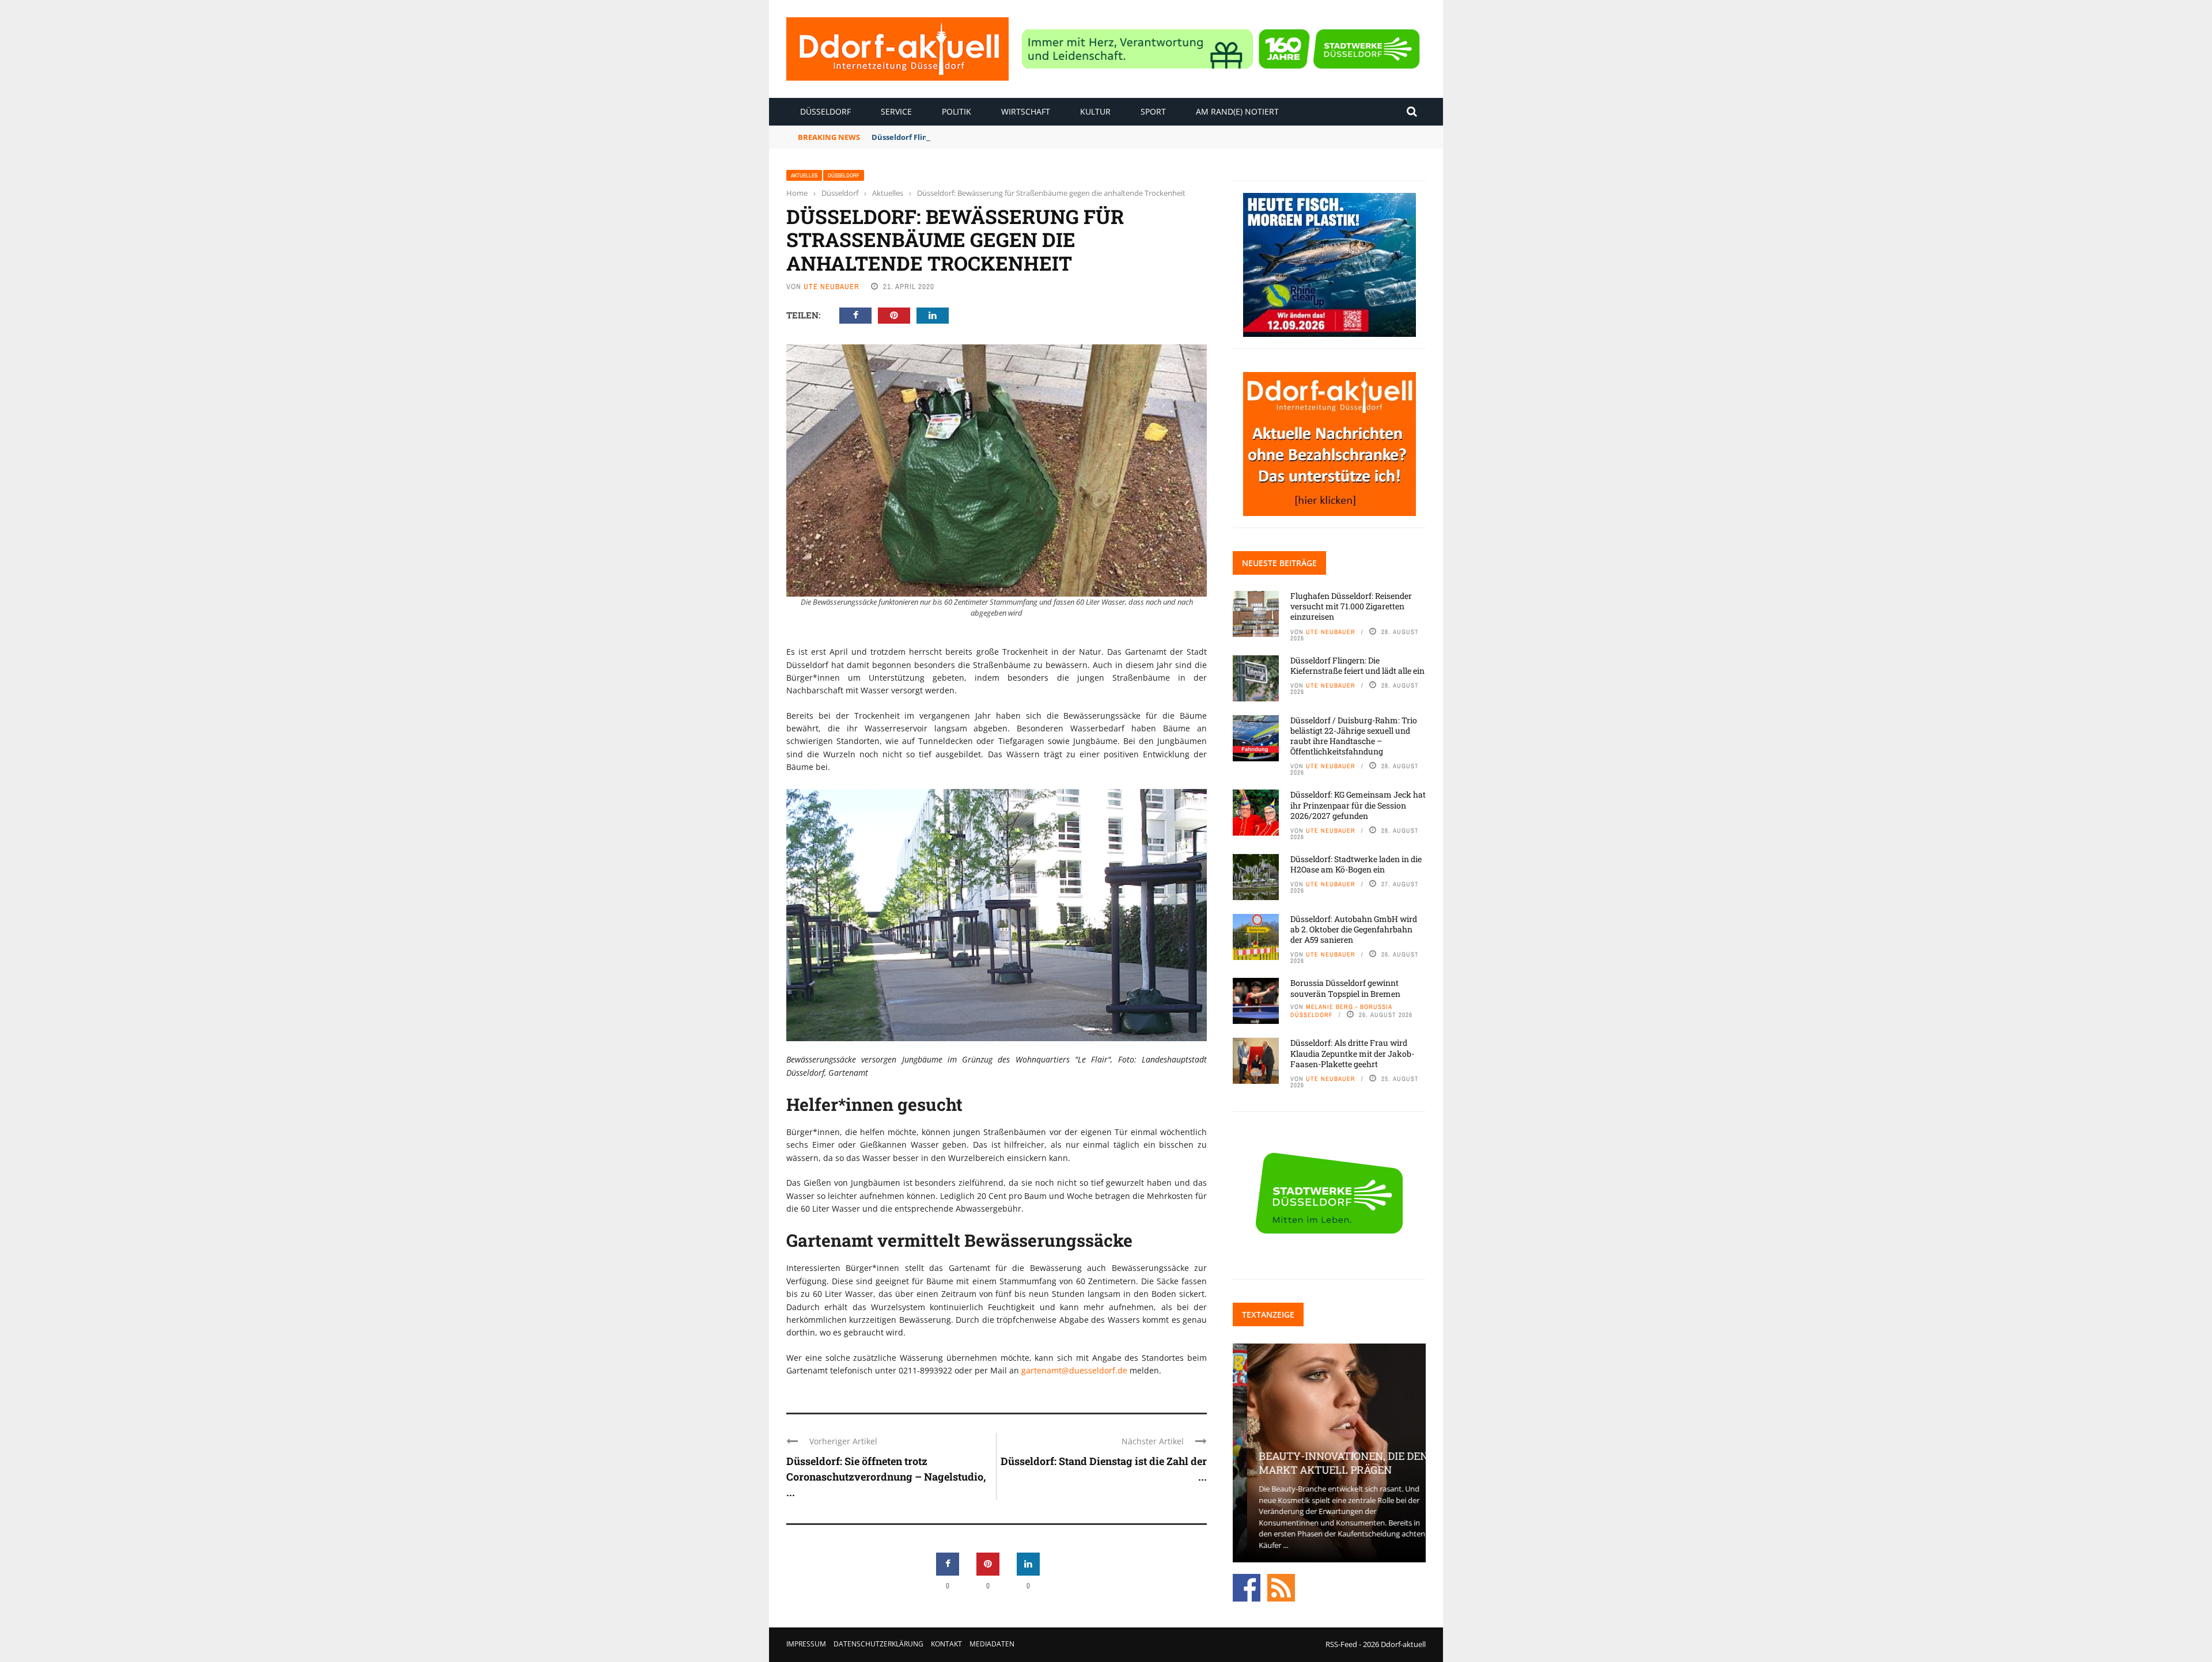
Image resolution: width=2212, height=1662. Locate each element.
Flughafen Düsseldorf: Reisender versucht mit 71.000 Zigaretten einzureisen (1351, 606)
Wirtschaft (1026, 111)
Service (896, 111)
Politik (957, 111)
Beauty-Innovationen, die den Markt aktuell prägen (1329, 1462)
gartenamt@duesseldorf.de (1075, 1370)
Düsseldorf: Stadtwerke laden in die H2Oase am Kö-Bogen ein (1356, 864)
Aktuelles (804, 175)
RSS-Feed (1341, 1644)
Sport (1153, 111)
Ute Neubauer (832, 287)
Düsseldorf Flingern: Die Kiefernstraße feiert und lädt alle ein (987, 137)
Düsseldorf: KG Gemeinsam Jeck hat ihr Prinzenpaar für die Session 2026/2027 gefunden (1358, 805)
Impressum (806, 1644)
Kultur (1095, 111)
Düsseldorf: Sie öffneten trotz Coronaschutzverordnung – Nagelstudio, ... (886, 1477)
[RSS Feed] (1281, 1587)
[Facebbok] (1247, 1587)
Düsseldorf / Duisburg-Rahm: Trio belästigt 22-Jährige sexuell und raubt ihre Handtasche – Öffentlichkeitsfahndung (1354, 736)
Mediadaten (992, 1644)
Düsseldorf (825, 111)
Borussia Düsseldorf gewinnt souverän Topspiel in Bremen (1345, 988)
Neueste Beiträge (1279, 563)
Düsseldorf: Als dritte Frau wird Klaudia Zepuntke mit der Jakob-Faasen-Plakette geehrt (1352, 1053)
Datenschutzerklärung (878, 1644)
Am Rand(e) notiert (1237, 111)
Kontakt (946, 1644)
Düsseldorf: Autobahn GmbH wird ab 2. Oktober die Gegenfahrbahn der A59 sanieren (1354, 929)
